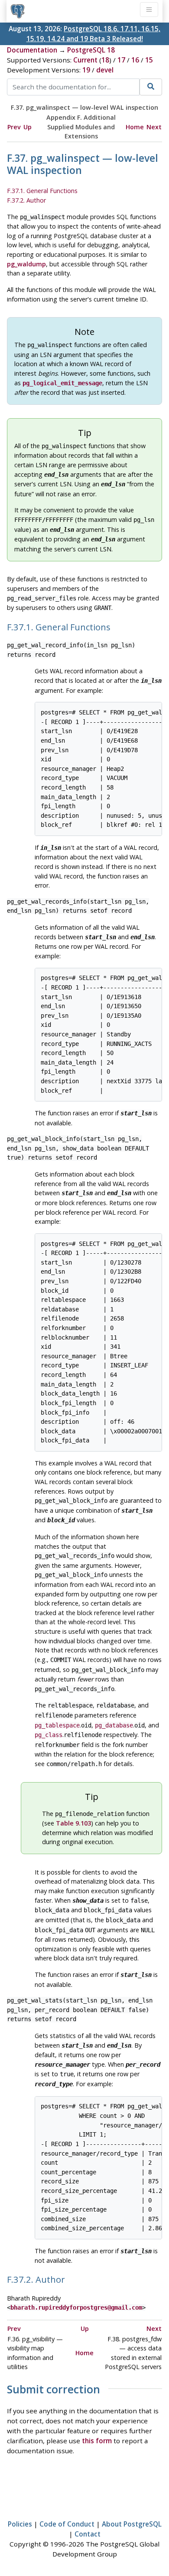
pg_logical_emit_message (62, 383)
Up (28, 127)
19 (86, 70)
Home (135, 127)
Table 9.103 (73, 1823)
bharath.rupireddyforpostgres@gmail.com (76, 2307)
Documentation (32, 50)
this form (97, 2441)
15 (149, 60)
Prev (14, 127)
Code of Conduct (67, 2524)
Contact (88, 2534)
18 (105, 60)
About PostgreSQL (132, 2524)
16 (135, 60)
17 (121, 60)
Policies (20, 2524)
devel (105, 70)
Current (85, 60)
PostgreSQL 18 (91, 50)
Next (154, 127)
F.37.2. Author (26, 200)
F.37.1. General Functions (42, 191)
